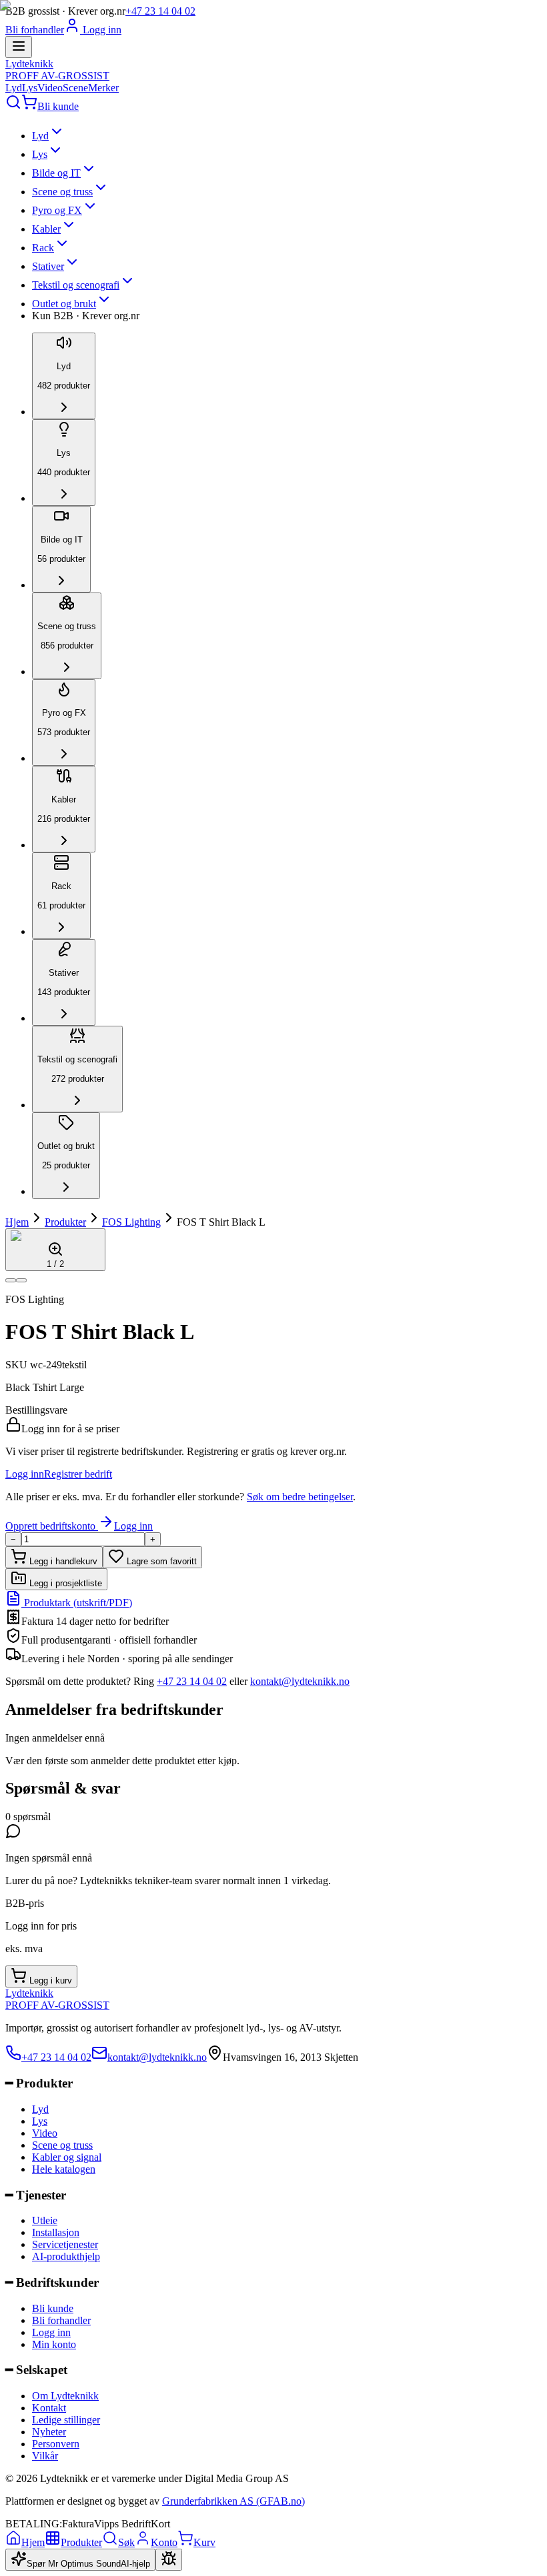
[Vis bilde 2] (21, 1280)
